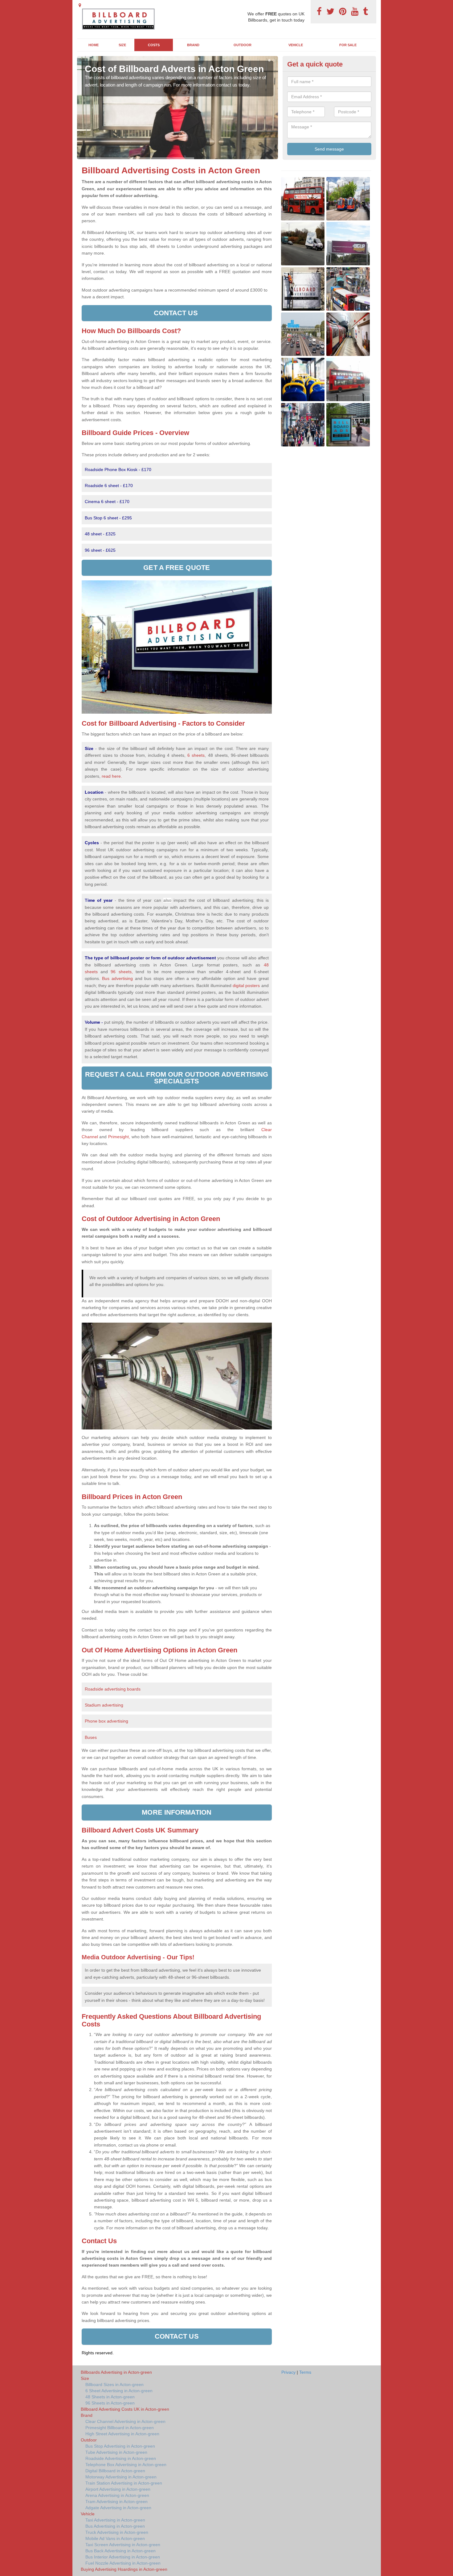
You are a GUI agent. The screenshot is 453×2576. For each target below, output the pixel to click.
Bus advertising (117, 978)
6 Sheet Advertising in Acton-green (119, 2391)
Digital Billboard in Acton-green (115, 2471)
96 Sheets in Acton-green (110, 2403)
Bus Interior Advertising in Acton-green (123, 2557)
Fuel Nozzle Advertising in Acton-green (123, 2563)
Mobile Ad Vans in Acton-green (115, 2538)
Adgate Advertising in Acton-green (118, 2508)
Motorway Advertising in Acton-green (121, 2477)
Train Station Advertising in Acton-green (124, 2483)
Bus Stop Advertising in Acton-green (120, 2446)
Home (94, 45)
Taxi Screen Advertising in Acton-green (123, 2545)
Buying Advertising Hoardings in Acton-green (124, 2569)
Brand (193, 45)
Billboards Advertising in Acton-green (116, 2372)
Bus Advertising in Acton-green (115, 2526)
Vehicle (296, 45)
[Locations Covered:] (80, 5)
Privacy (288, 2372)
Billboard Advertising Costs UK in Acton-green (125, 2409)
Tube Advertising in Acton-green (116, 2452)
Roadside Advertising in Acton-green (121, 2458)
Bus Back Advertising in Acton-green (120, 2551)
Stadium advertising (104, 1705)
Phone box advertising (106, 1721)
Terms (305, 2372)
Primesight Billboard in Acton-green (120, 2428)
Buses (91, 1737)
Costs (154, 45)
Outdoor (243, 45)
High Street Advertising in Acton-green (122, 2434)
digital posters (246, 986)
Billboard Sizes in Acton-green (114, 2385)
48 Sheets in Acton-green (110, 2397)
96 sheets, (122, 972)
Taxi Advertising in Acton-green (115, 2520)
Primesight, (119, 1137)
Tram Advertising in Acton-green (116, 2501)
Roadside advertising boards (113, 1689)
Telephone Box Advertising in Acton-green (126, 2465)
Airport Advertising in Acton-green (118, 2489)
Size (122, 45)
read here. (112, 776)
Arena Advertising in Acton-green (117, 2495)
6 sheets (196, 755)
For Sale (348, 45)
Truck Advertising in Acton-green (117, 2532)
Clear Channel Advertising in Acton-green (125, 2421)
